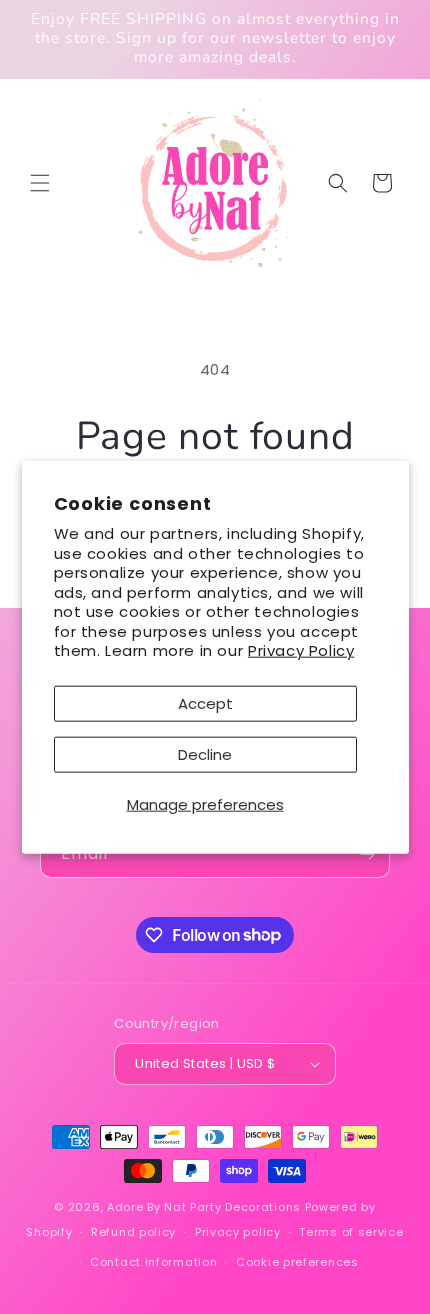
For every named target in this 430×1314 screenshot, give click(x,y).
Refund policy (133, 1232)
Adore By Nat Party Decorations (204, 1207)
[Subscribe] (367, 854)
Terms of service (351, 1232)
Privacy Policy (301, 650)
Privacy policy (238, 1232)
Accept (205, 702)
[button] (40, 183)
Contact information (153, 1262)
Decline (205, 753)
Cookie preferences (297, 1262)
